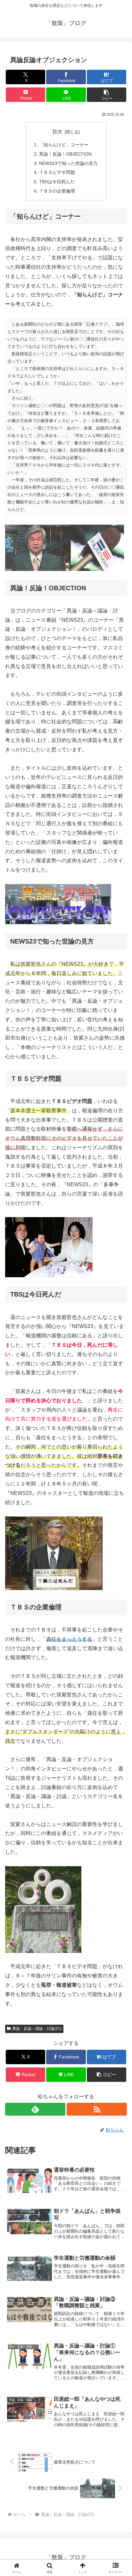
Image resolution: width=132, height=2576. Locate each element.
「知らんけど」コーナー (64, 145)
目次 (57, 132)
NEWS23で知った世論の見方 (68, 163)
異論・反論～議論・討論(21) (37, 2029)
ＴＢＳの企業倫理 (57, 191)
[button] (107, 95)
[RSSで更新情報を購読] (97, 2109)
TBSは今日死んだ (57, 182)
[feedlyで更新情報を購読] (35, 2109)
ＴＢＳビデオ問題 (57, 172)
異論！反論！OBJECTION (65, 154)
